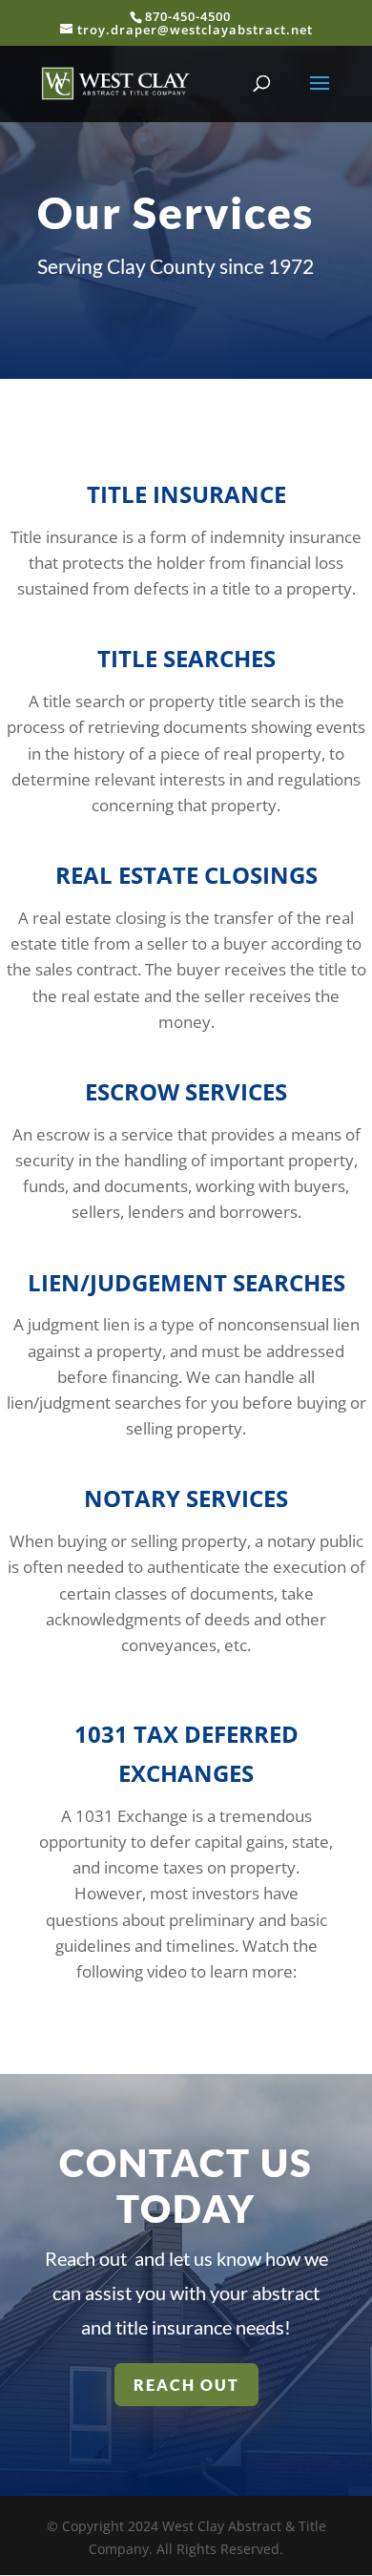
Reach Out (186, 2385)
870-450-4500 (188, 16)
